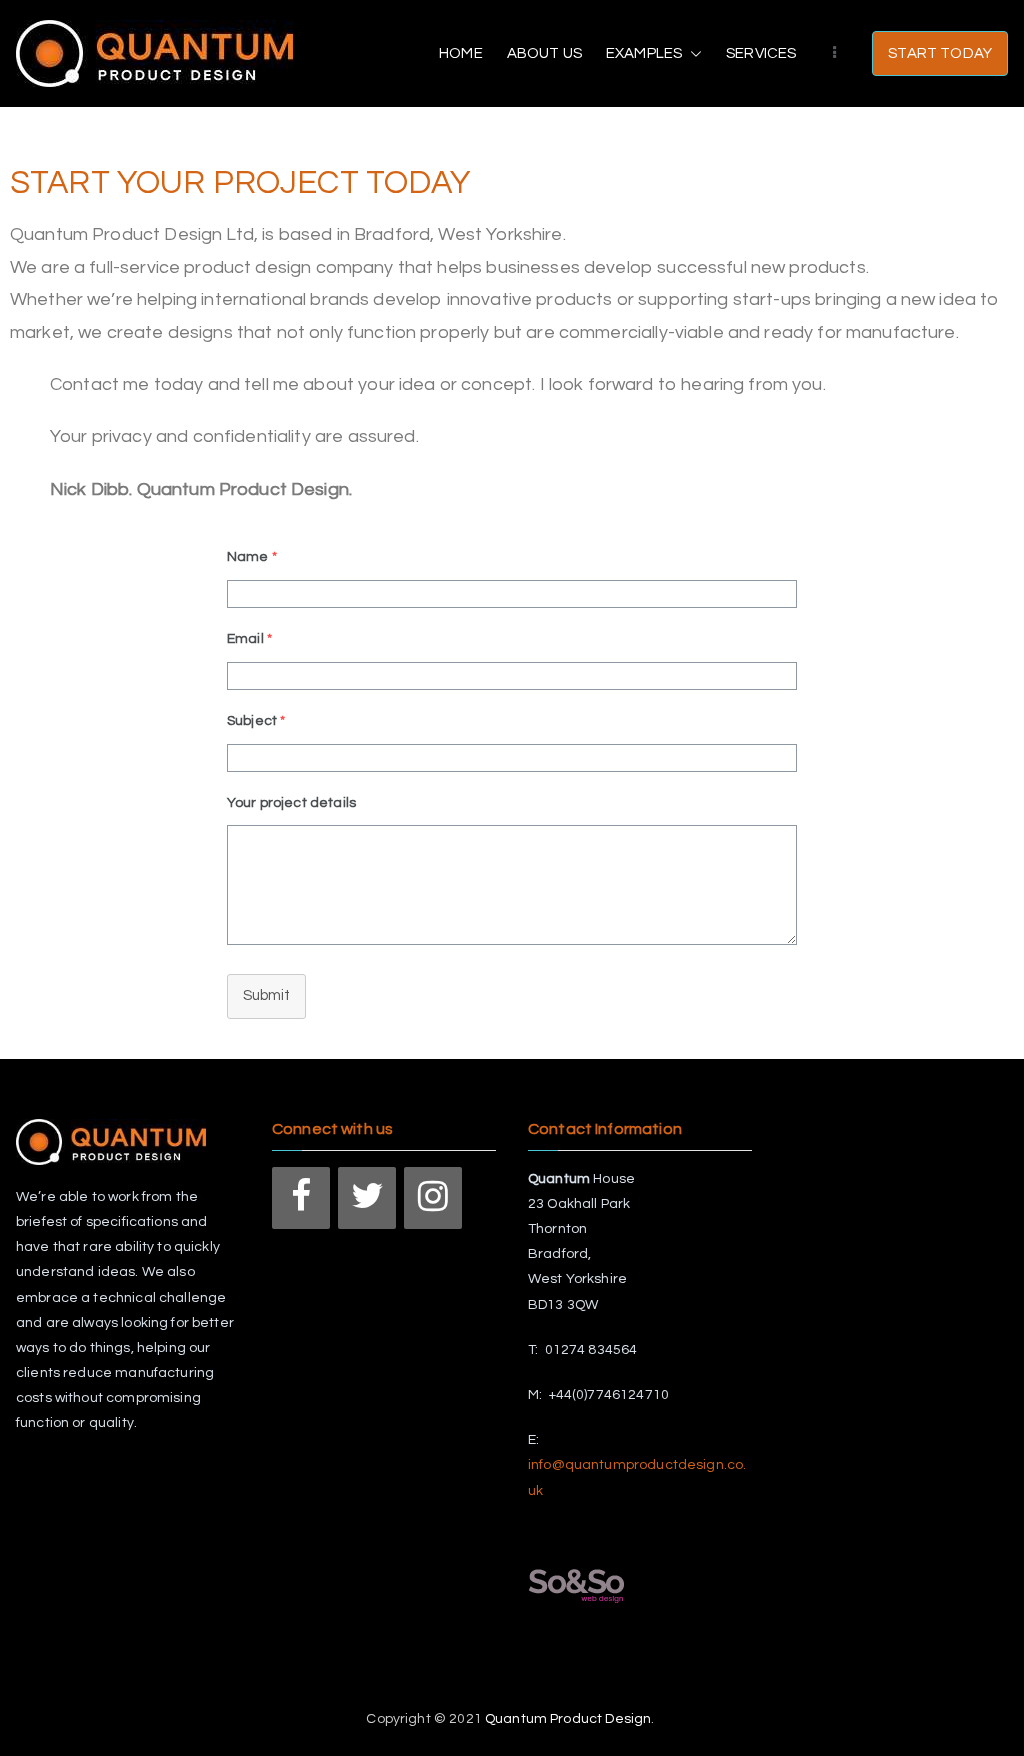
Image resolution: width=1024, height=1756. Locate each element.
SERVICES (761, 53)
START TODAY (940, 53)
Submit (266, 995)
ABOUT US (544, 53)
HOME (461, 53)
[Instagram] (433, 1198)
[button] (692, 53)
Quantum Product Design (568, 1719)
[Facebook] (301, 1198)
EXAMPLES (644, 53)
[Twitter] (367, 1198)
